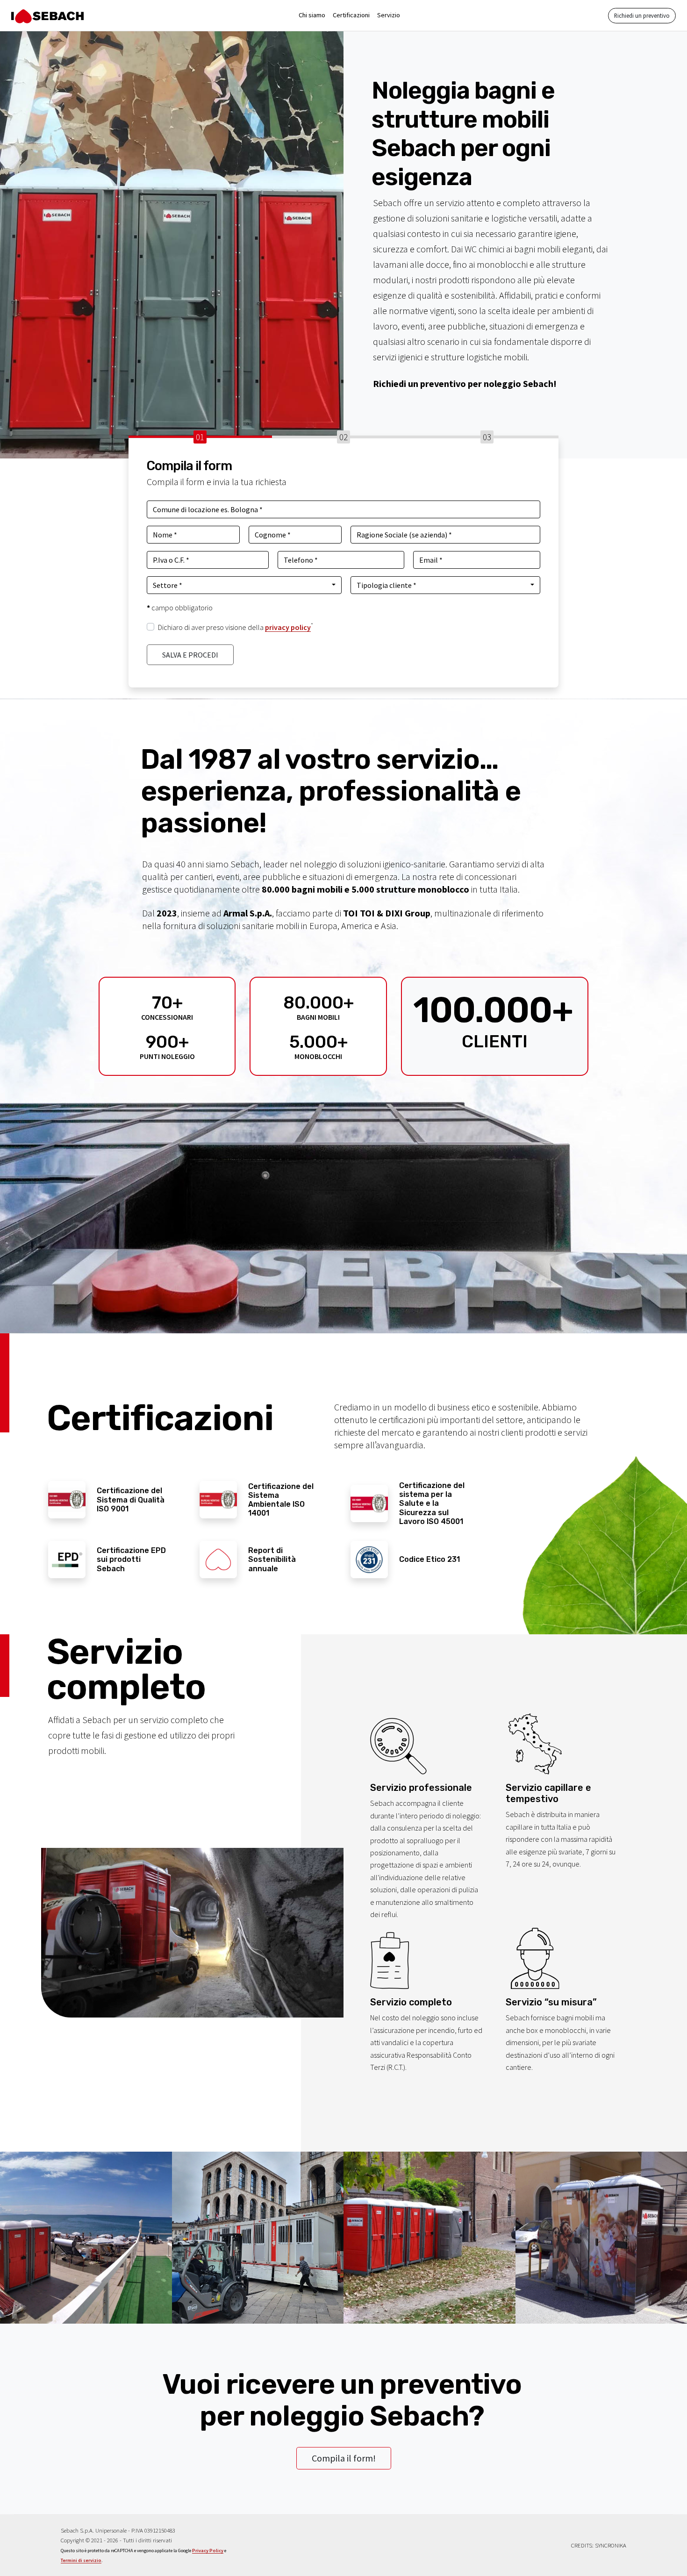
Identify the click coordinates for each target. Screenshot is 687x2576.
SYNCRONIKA (611, 2545)
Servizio (389, 15)
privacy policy (288, 627)
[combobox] (244, 585)
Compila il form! (344, 2458)
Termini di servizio (81, 2560)
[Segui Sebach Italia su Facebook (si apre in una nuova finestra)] (319, 2543)
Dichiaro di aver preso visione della (236, 627)
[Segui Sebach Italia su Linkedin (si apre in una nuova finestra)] (368, 2543)
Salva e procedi (190, 655)
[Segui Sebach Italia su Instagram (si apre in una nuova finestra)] (335, 2543)
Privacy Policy (208, 2551)
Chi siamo (312, 15)
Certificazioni (351, 15)
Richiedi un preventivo (642, 15)
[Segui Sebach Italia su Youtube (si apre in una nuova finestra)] (352, 2543)
